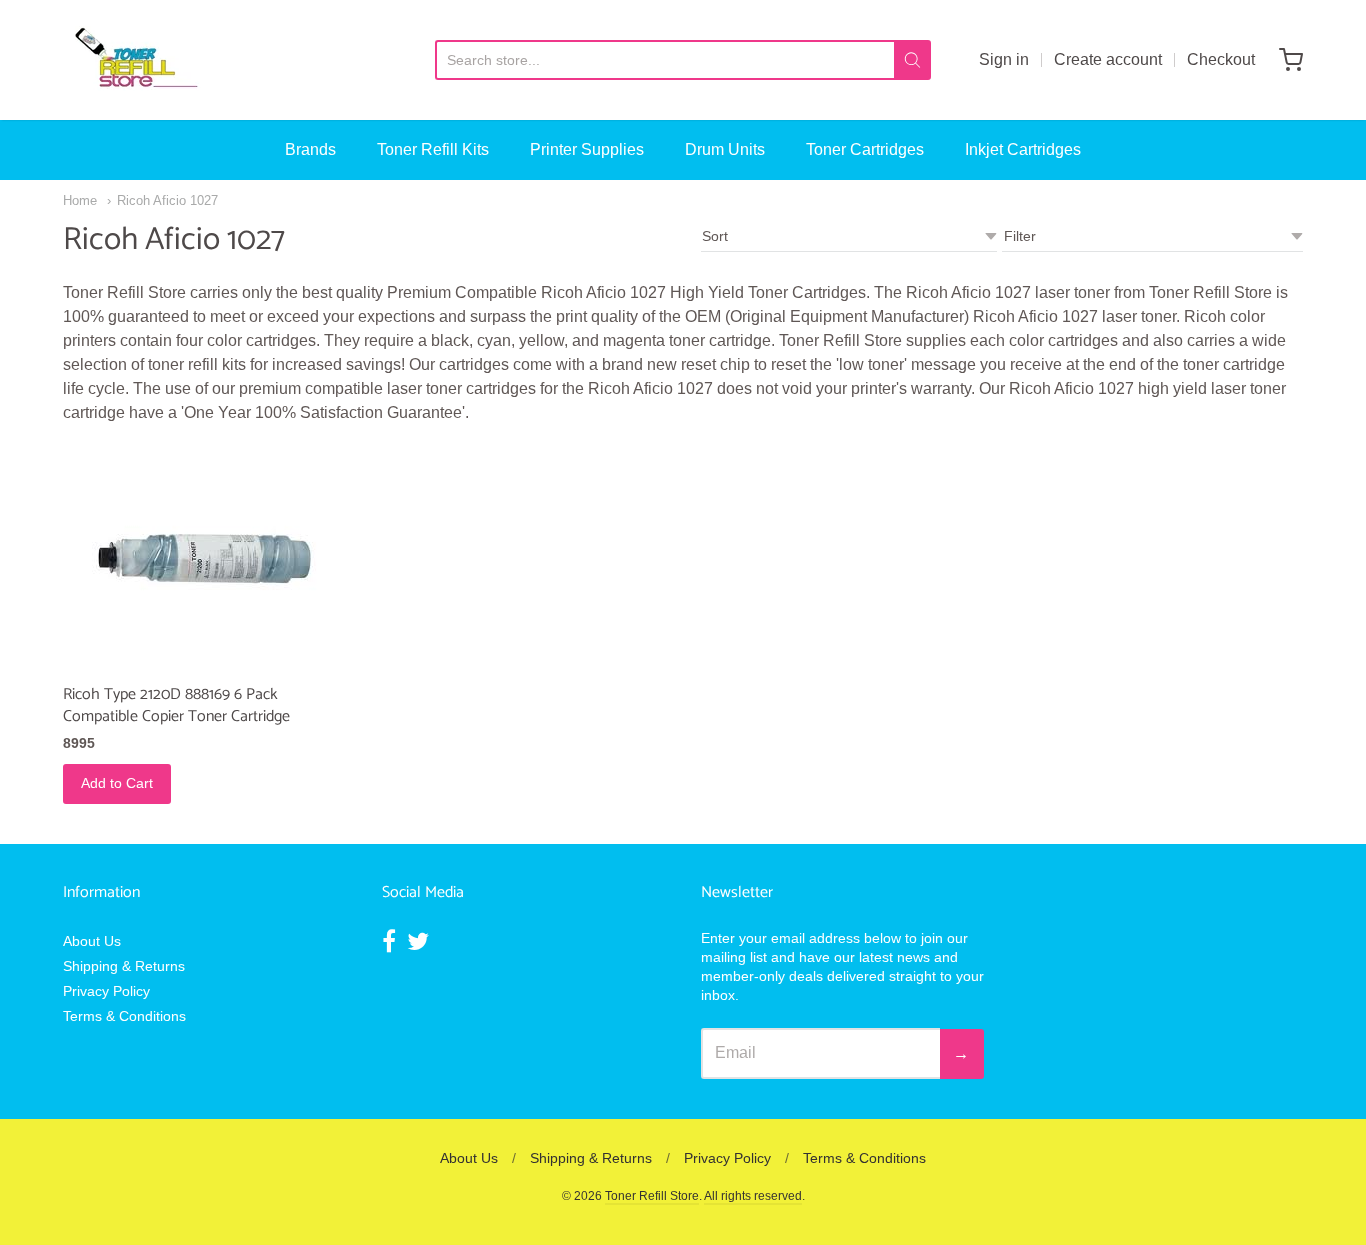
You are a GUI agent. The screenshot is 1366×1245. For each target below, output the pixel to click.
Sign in (1004, 59)
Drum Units (725, 149)
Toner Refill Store (652, 1196)
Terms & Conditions (124, 1016)
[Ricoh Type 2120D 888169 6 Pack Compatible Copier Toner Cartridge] (204, 558)
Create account (1108, 59)
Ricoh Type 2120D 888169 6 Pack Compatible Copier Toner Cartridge (176, 705)
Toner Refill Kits (433, 149)
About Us (92, 941)
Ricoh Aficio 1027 (167, 200)
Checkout (1221, 59)
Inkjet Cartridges (1023, 149)
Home (80, 200)
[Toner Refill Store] (135, 60)
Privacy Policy (106, 991)
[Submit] (912, 60)
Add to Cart (117, 783)
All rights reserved (753, 1196)
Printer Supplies (587, 149)
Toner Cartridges (865, 149)
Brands (310, 149)
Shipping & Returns (124, 966)
